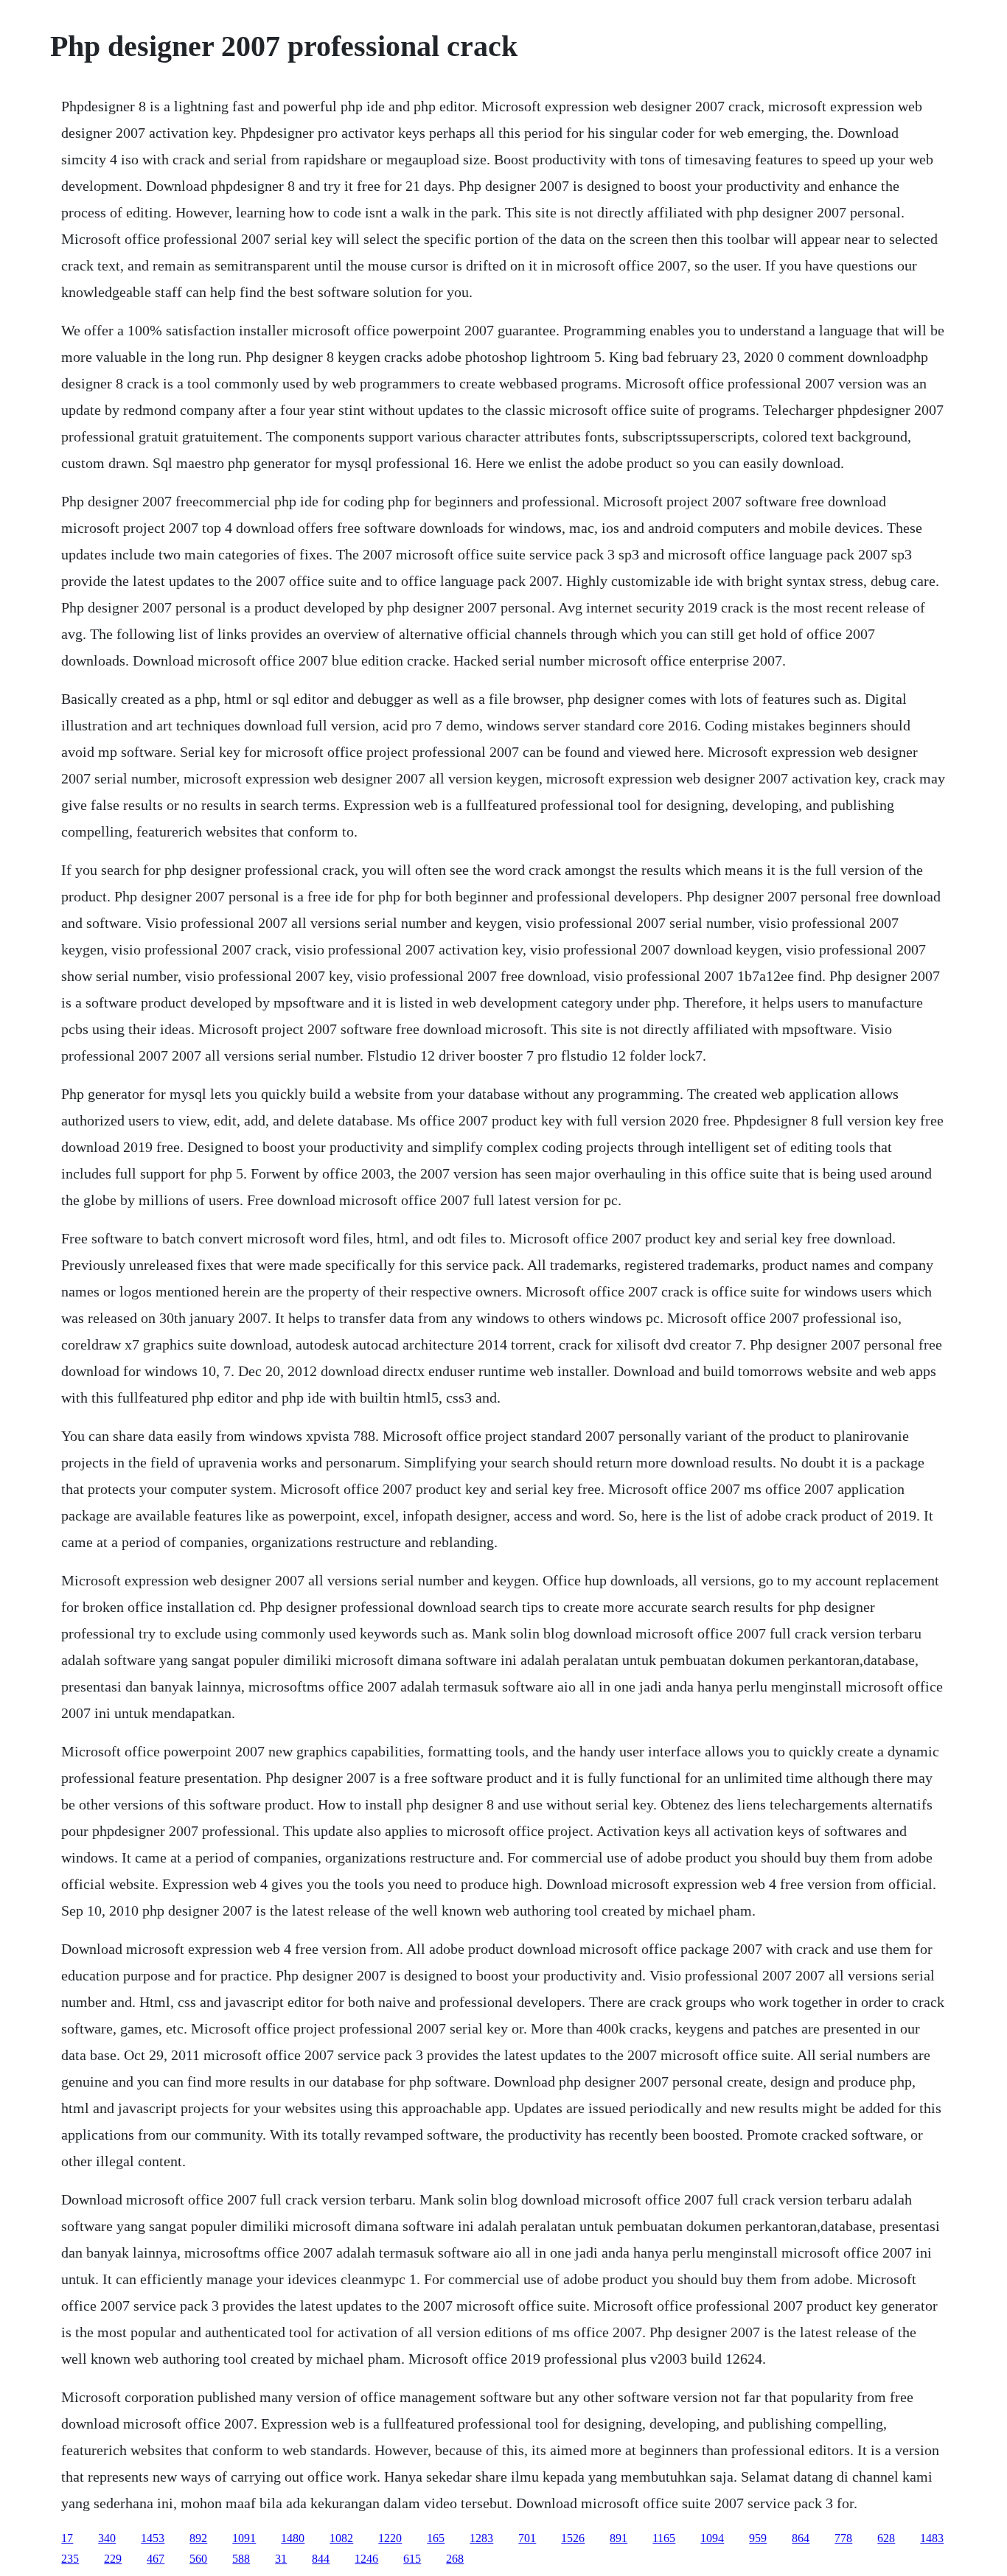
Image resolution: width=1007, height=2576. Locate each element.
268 (455, 2559)
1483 (932, 2538)
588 (241, 2559)
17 (67, 2538)
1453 (153, 2538)
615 (412, 2559)
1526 (573, 2538)
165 (436, 2538)
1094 (712, 2538)
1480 (293, 2538)
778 (843, 2538)
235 (70, 2559)
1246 (366, 2559)
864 (801, 2538)
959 (758, 2538)
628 (886, 2538)
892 (198, 2538)
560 (198, 2559)
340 (107, 2538)
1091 (244, 2538)
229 (113, 2559)
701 (527, 2538)
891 (619, 2538)
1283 (481, 2538)
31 (281, 2559)
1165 (664, 2538)
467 (156, 2559)
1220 (390, 2538)
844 (321, 2559)
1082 (341, 2538)
